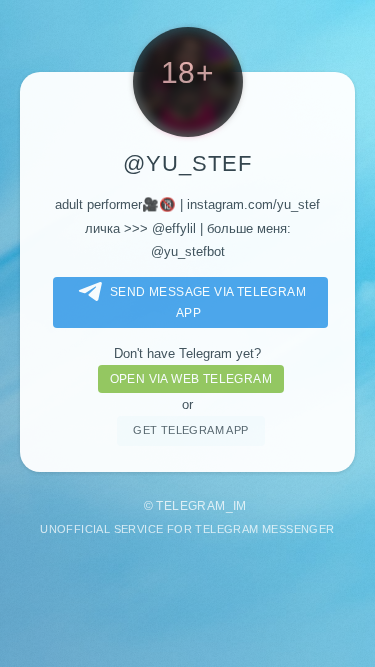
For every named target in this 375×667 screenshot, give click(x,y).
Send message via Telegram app (208, 302)
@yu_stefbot (188, 251)
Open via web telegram (191, 379)
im (240, 506)
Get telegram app (190, 430)
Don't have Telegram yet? (187, 353)
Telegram (190, 506)
